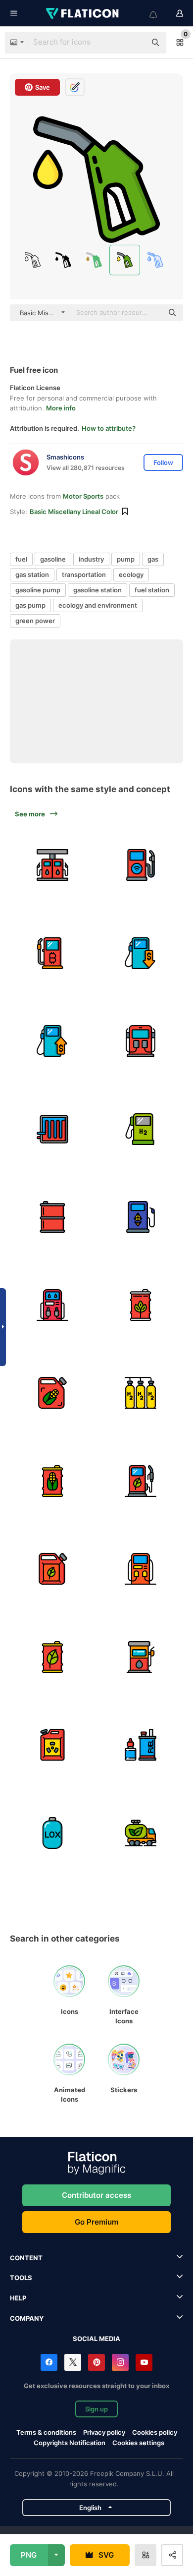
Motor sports (83, 496)
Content (26, 2258)
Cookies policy (155, 2432)
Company (27, 2318)
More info (61, 408)
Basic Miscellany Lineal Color (74, 512)
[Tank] (53, 1833)
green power (35, 621)
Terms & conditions (46, 2432)
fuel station (152, 590)
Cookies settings (138, 2443)
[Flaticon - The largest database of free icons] (83, 13)
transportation (84, 574)
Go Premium (96, 2222)
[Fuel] (141, 953)
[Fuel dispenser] (53, 1393)
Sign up (96, 2409)
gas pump (30, 605)
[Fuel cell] (53, 1129)
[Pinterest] (96, 2362)
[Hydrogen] (141, 1393)
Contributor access (96, 2195)
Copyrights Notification (70, 2443)
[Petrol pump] (141, 1569)
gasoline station (97, 590)
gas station (32, 574)
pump (126, 559)
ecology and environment (98, 605)
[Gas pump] (53, 953)
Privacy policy (104, 2432)
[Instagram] (120, 2362)
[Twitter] (73, 2362)
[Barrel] (141, 1305)
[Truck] (141, 1833)
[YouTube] (144, 2362)
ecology (131, 574)
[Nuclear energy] (53, 1745)
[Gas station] (141, 1041)
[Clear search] (134, 43)
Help (18, 2298)
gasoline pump (38, 590)
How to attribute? (109, 428)
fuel (21, 559)
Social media (96, 2339)
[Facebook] (49, 2362)
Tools (21, 2278)
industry (91, 559)
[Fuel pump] (141, 865)
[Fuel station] (53, 865)
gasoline (53, 559)
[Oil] (53, 1217)
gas (153, 559)
